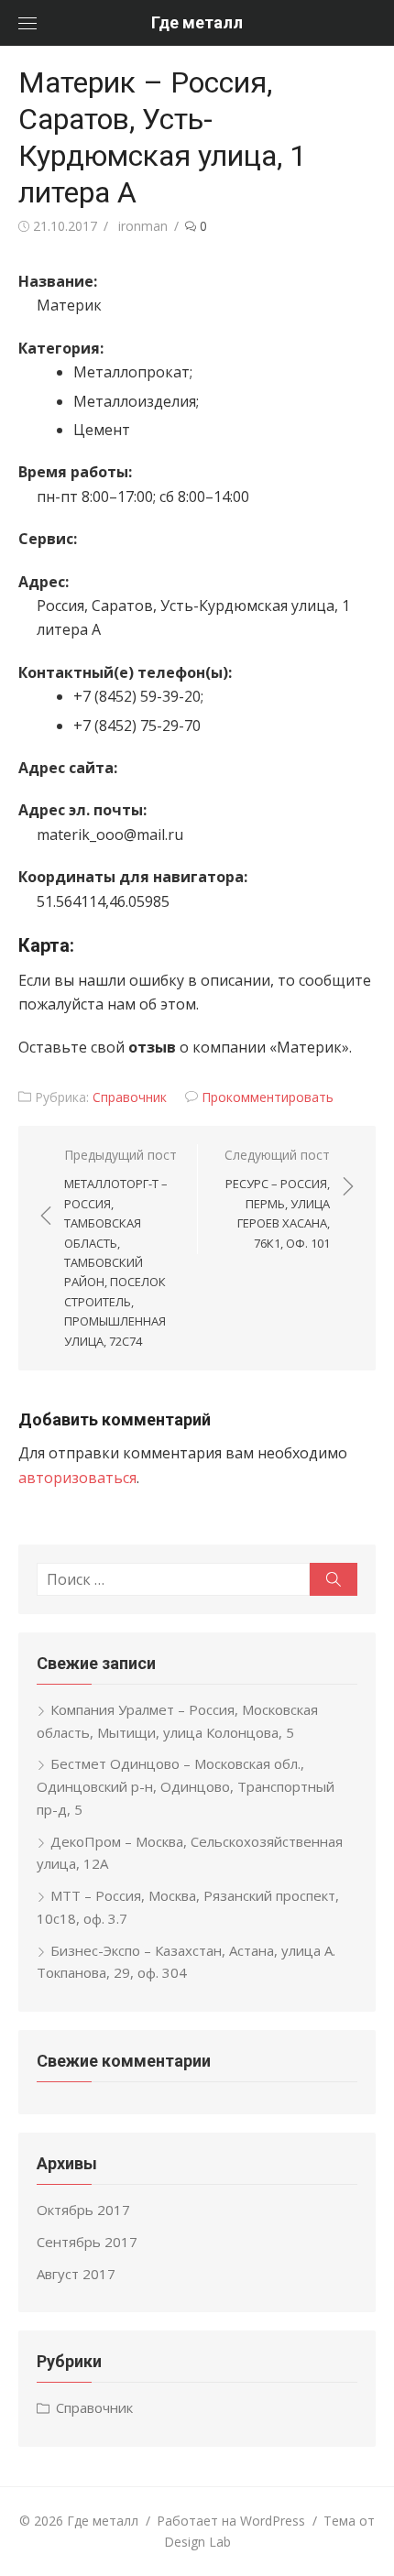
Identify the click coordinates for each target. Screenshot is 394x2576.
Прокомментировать (268, 1097)
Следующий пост (277, 1198)
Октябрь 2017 (83, 2210)
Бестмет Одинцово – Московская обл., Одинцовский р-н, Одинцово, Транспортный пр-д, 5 (186, 1786)
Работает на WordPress (231, 2521)
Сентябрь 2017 (87, 2242)
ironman (143, 226)
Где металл (197, 22)
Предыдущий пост (120, 1248)
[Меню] (27, 23)
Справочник (130, 1097)
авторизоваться (77, 1478)
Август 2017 (76, 2274)
